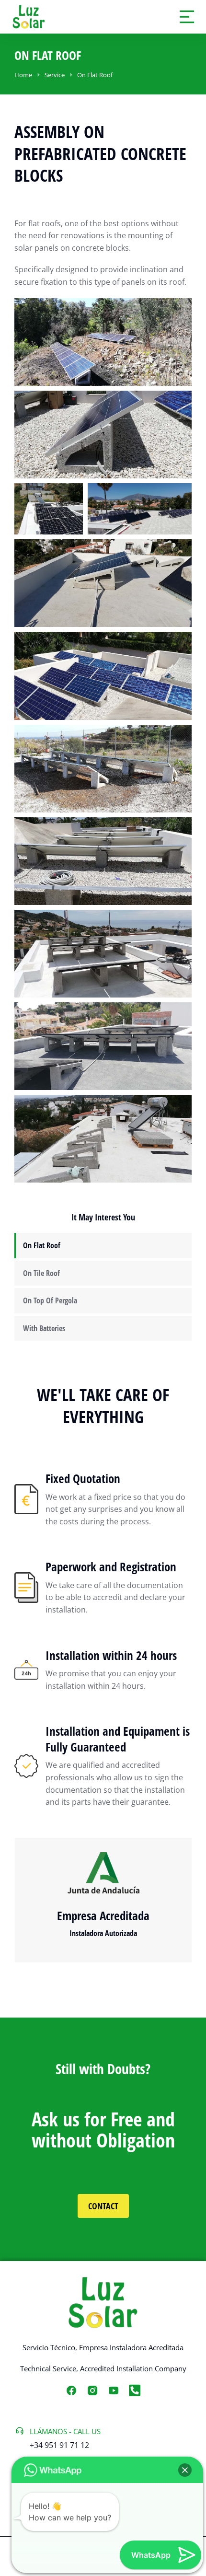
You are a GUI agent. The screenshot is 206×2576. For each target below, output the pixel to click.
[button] (185, 2470)
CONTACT (103, 2206)
